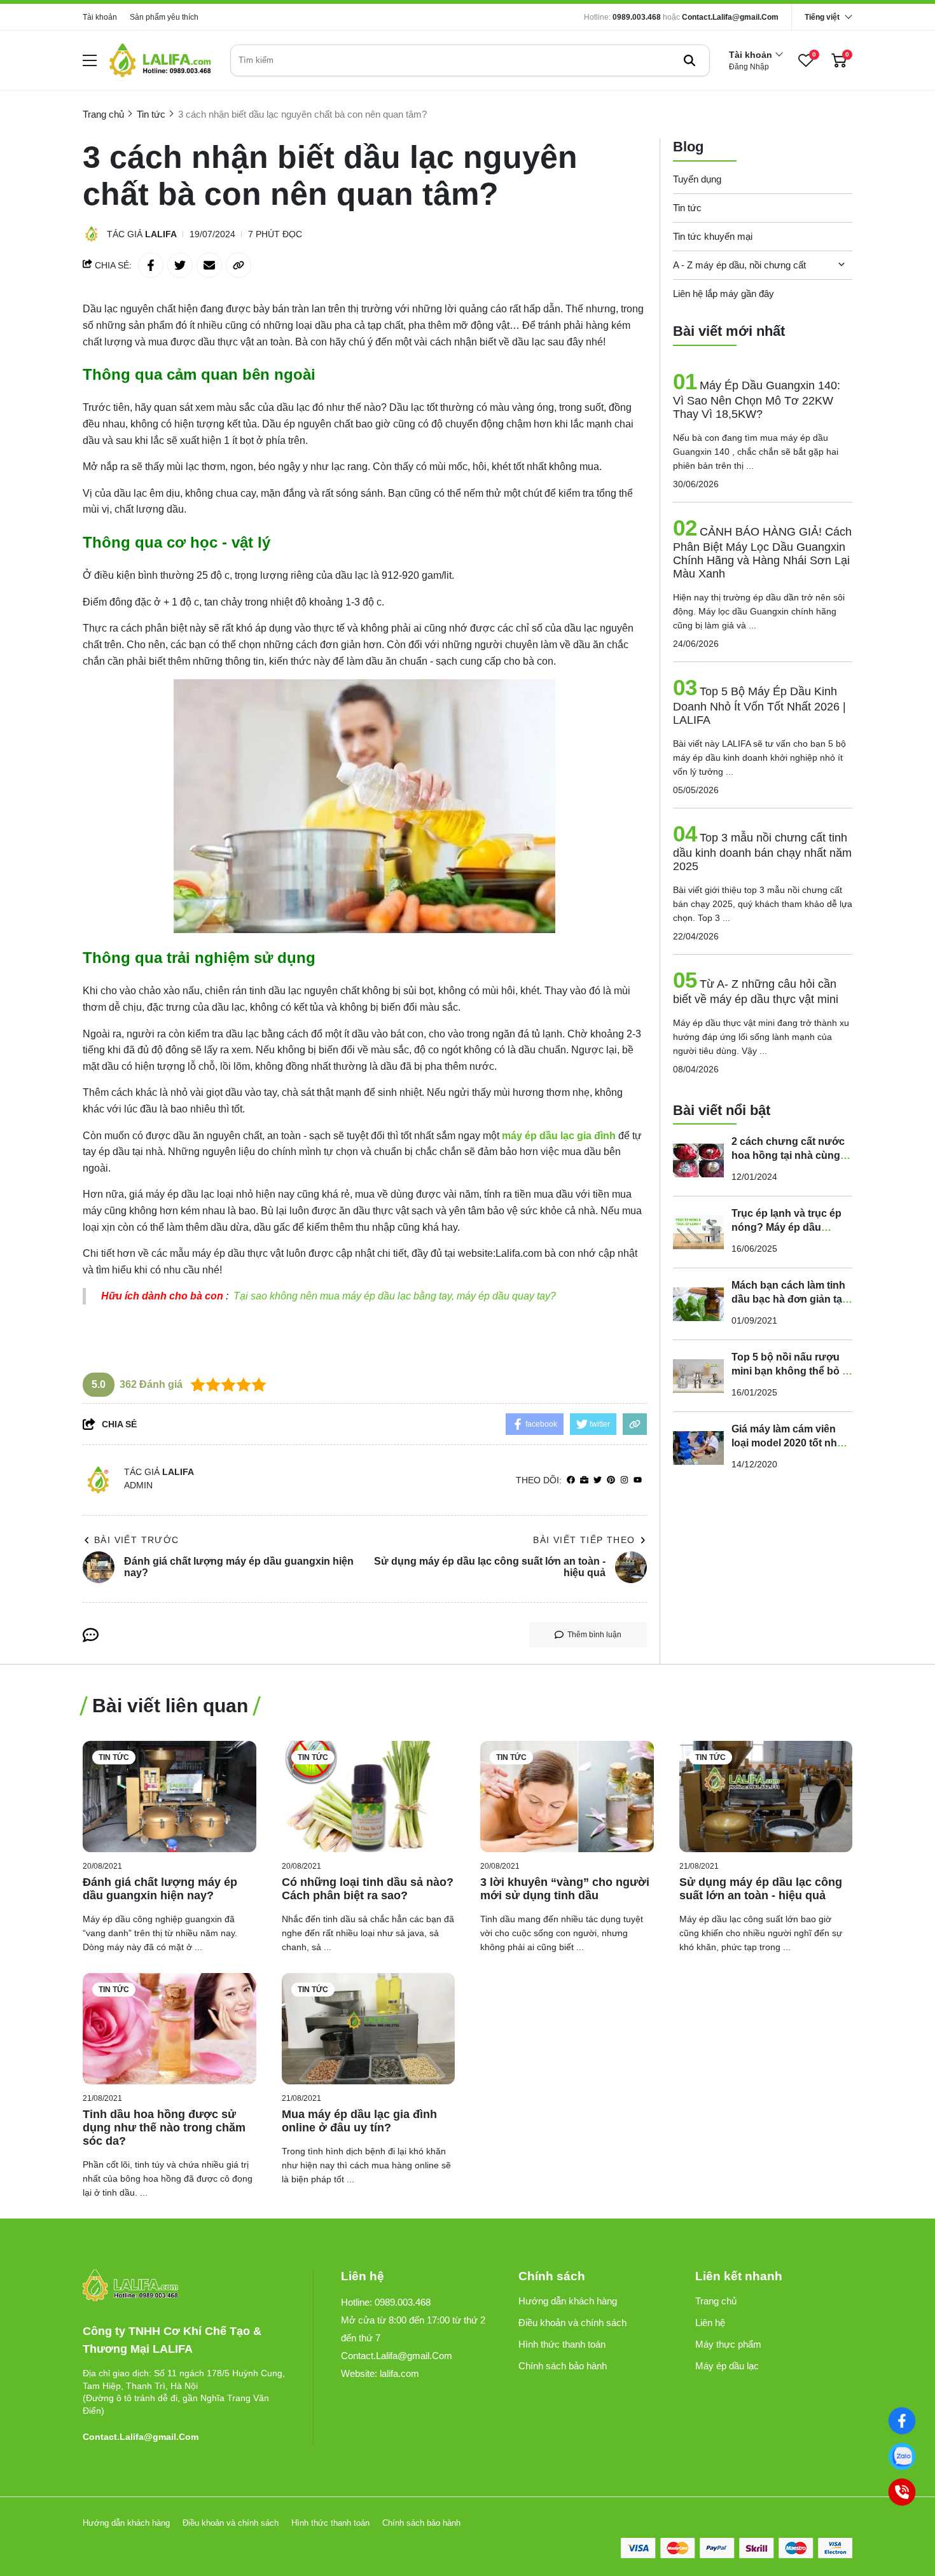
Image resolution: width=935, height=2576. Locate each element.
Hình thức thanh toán (562, 2344)
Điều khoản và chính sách (572, 2323)
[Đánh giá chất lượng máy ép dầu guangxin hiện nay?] (170, 1797)
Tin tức (687, 208)
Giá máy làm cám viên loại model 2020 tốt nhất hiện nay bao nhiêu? (789, 1443)
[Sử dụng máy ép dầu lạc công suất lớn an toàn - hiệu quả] (766, 1797)
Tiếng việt (822, 17)
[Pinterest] (611, 1480)
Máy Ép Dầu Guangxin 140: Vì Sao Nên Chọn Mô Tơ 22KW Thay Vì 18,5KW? (757, 400)
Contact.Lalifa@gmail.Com (730, 17)
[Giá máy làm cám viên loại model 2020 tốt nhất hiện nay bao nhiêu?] (698, 1448)
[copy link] (239, 265)
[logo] (160, 60)
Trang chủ (716, 2301)
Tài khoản (100, 17)
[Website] (584, 1480)
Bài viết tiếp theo (584, 1540)
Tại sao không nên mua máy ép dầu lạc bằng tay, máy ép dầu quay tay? (395, 1296)
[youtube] (638, 1480)
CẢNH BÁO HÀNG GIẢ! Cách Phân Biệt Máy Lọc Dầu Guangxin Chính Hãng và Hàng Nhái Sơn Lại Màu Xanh (762, 553)
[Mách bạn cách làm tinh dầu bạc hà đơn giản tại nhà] (698, 1304)
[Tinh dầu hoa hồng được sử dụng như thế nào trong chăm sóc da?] (170, 2029)
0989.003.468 (637, 17)
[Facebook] (902, 2420)
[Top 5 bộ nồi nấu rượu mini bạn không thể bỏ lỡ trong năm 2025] (698, 1376)
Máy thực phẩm (728, 2344)
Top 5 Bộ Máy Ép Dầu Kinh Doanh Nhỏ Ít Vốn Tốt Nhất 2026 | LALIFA (759, 706)
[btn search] (689, 60)
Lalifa (161, 234)
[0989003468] (902, 2456)
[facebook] (571, 1480)
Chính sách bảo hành (563, 2366)
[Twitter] (598, 1480)
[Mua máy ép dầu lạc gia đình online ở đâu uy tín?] (369, 2029)
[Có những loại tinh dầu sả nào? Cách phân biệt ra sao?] (369, 1797)
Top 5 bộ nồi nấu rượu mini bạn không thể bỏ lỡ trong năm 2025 (792, 1371)
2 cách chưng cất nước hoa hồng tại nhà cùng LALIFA (788, 1155)
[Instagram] (624, 1480)
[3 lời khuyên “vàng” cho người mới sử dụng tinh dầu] (567, 1797)
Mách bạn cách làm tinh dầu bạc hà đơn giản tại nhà (788, 1299)
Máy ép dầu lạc (727, 2366)
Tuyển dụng (697, 179)
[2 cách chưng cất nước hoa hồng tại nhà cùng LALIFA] (698, 1160)
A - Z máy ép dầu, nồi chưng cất (739, 265)
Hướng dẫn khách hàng (568, 2301)
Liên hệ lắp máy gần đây (724, 294)
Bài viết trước (137, 1540)
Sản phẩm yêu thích (164, 17)
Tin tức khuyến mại (713, 236)
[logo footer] (184, 2286)
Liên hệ (710, 2323)
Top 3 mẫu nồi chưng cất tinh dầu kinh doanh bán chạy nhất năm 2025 (762, 852)
